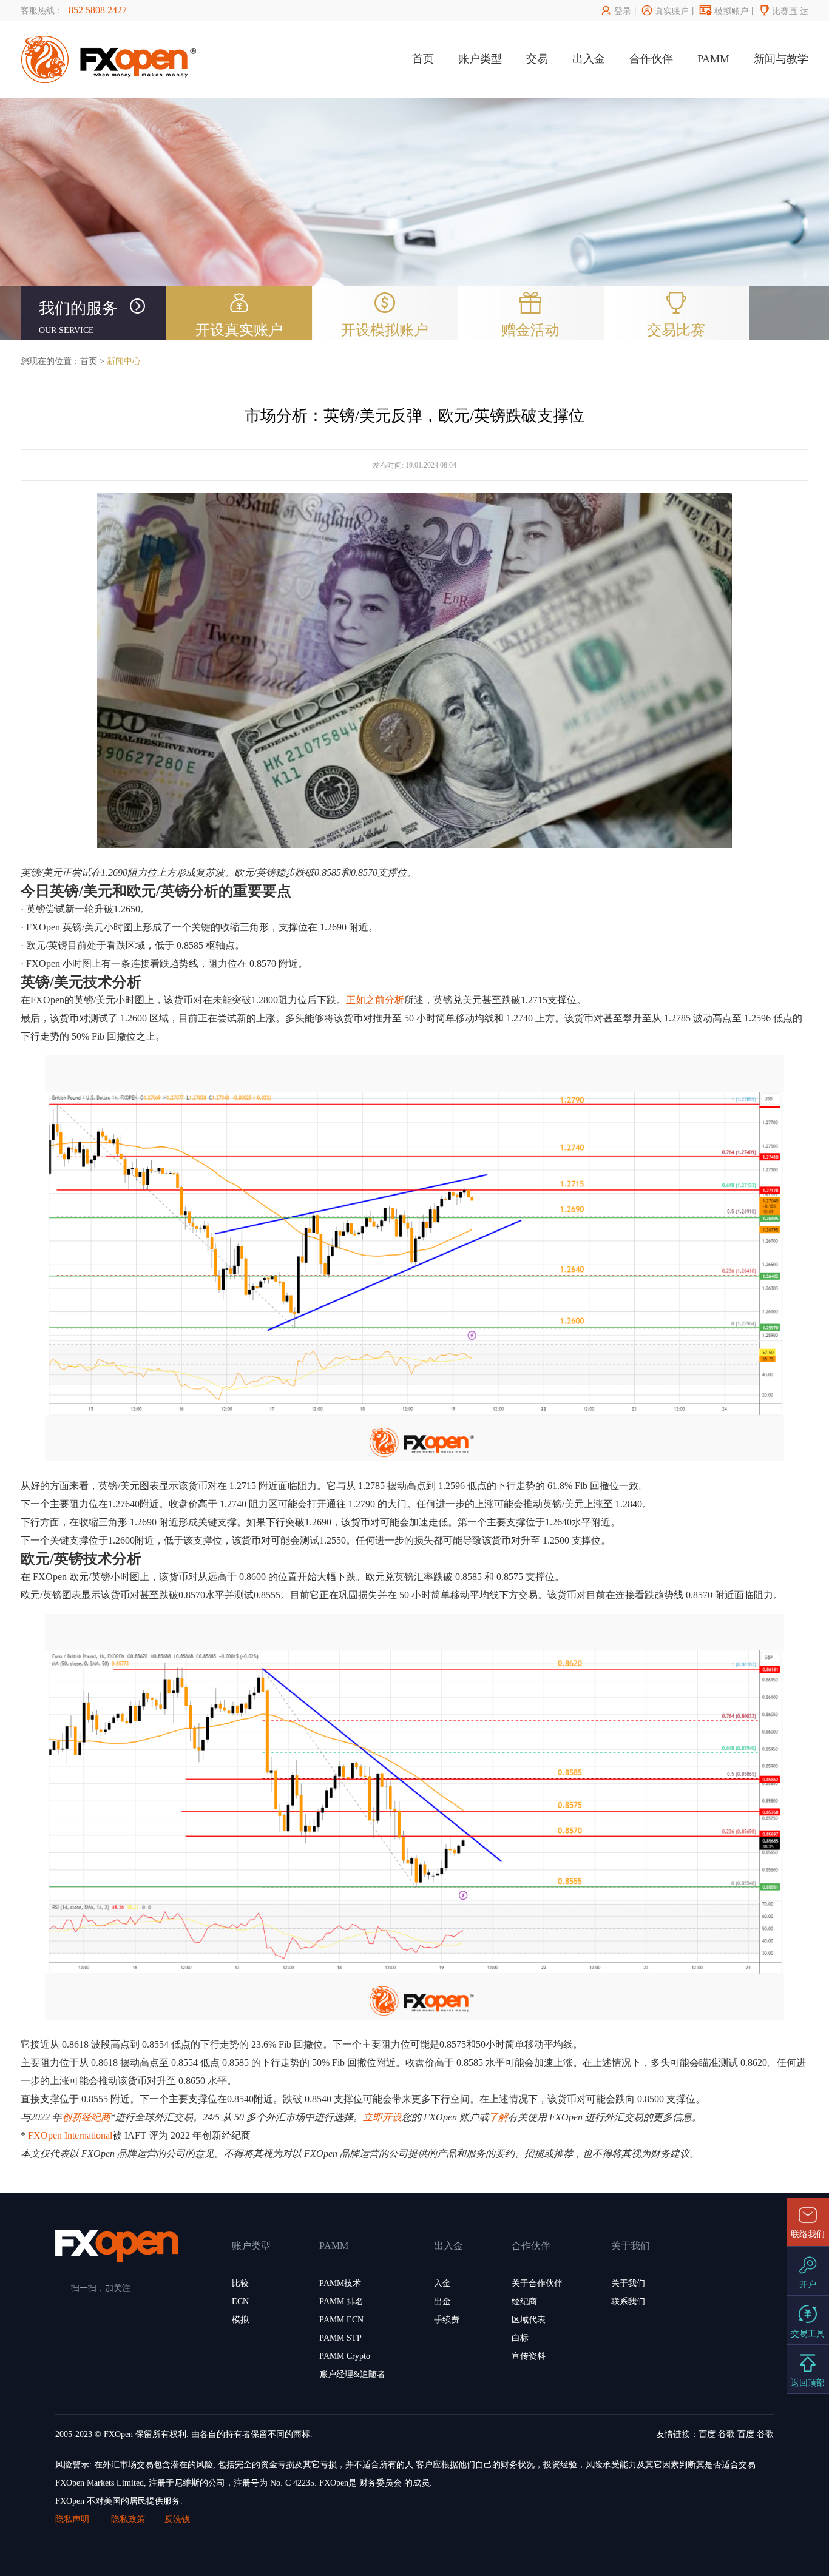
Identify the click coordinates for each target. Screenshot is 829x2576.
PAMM (713, 59)
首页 (423, 59)
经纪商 (524, 2302)
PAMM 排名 (341, 2302)
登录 (616, 11)
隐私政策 (128, 2519)
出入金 (589, 59)
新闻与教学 (781, 59)
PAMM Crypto (345, 2356)
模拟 (240, 2320)
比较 (240, 2283)
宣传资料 (529, 2356)
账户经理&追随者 (352, 2374)
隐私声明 (73, 2519)
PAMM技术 (340, 2283)
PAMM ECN (341, 2320)
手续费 (447, 2320)
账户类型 (480, 59)
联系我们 (628, 2302)
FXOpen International (70, 2135)
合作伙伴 (651, 59)
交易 (537, 59)
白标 (520, 2338)
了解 (498, 2117)
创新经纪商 (86, 2117)
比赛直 (778, 11)
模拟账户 (724, 11)
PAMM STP (340, 2338)
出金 (442, 2302)
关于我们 (628, 2283)
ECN (240, 2302)
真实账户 (665, 11)
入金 (442, 2283)
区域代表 (529, 2320)
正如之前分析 (375, 1000)
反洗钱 (177, 2519)
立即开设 (382, 2117)
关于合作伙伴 (537, 2283)
